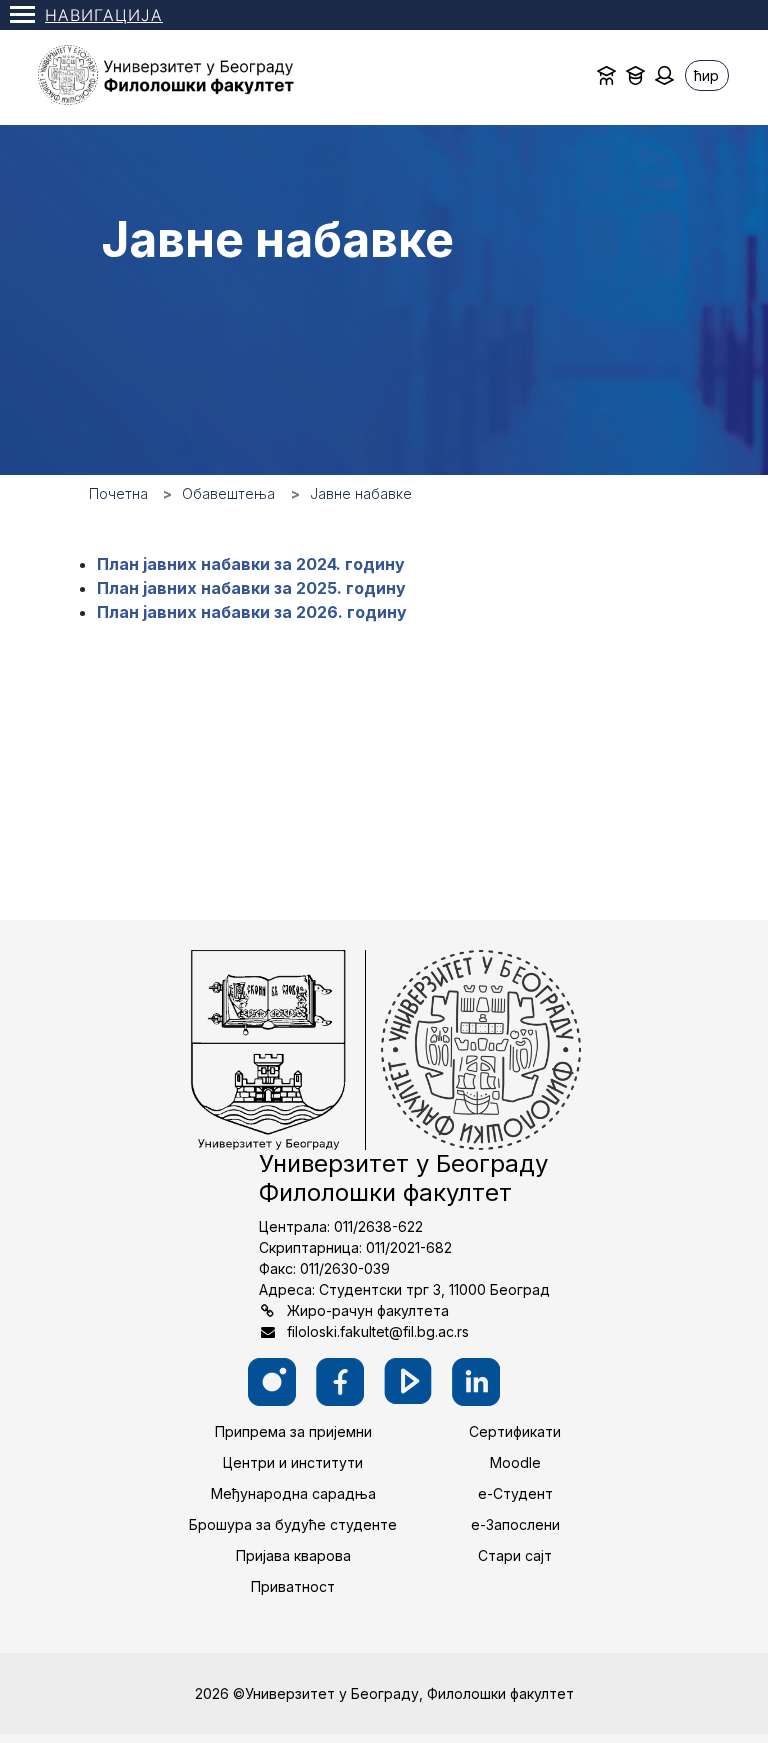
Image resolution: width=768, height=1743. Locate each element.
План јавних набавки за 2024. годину (251, 564)
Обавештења (228, 493)
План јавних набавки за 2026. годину (252, 612)
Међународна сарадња (293, 1493)
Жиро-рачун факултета (368, 1310)
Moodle (515, 1462)
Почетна (118, 493)
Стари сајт (515, 1555)
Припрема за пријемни (293, 1431)
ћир (706, 75)
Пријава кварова (293, 1555)
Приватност (293, 1586)
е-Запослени (515, 1524)
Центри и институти (293, 1462)
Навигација (104, 15)
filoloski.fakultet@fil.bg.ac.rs (378, 1331)
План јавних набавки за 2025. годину (251, 588)
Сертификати (515, 1431)
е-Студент (515, 1493)
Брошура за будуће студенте (293, 1524)
